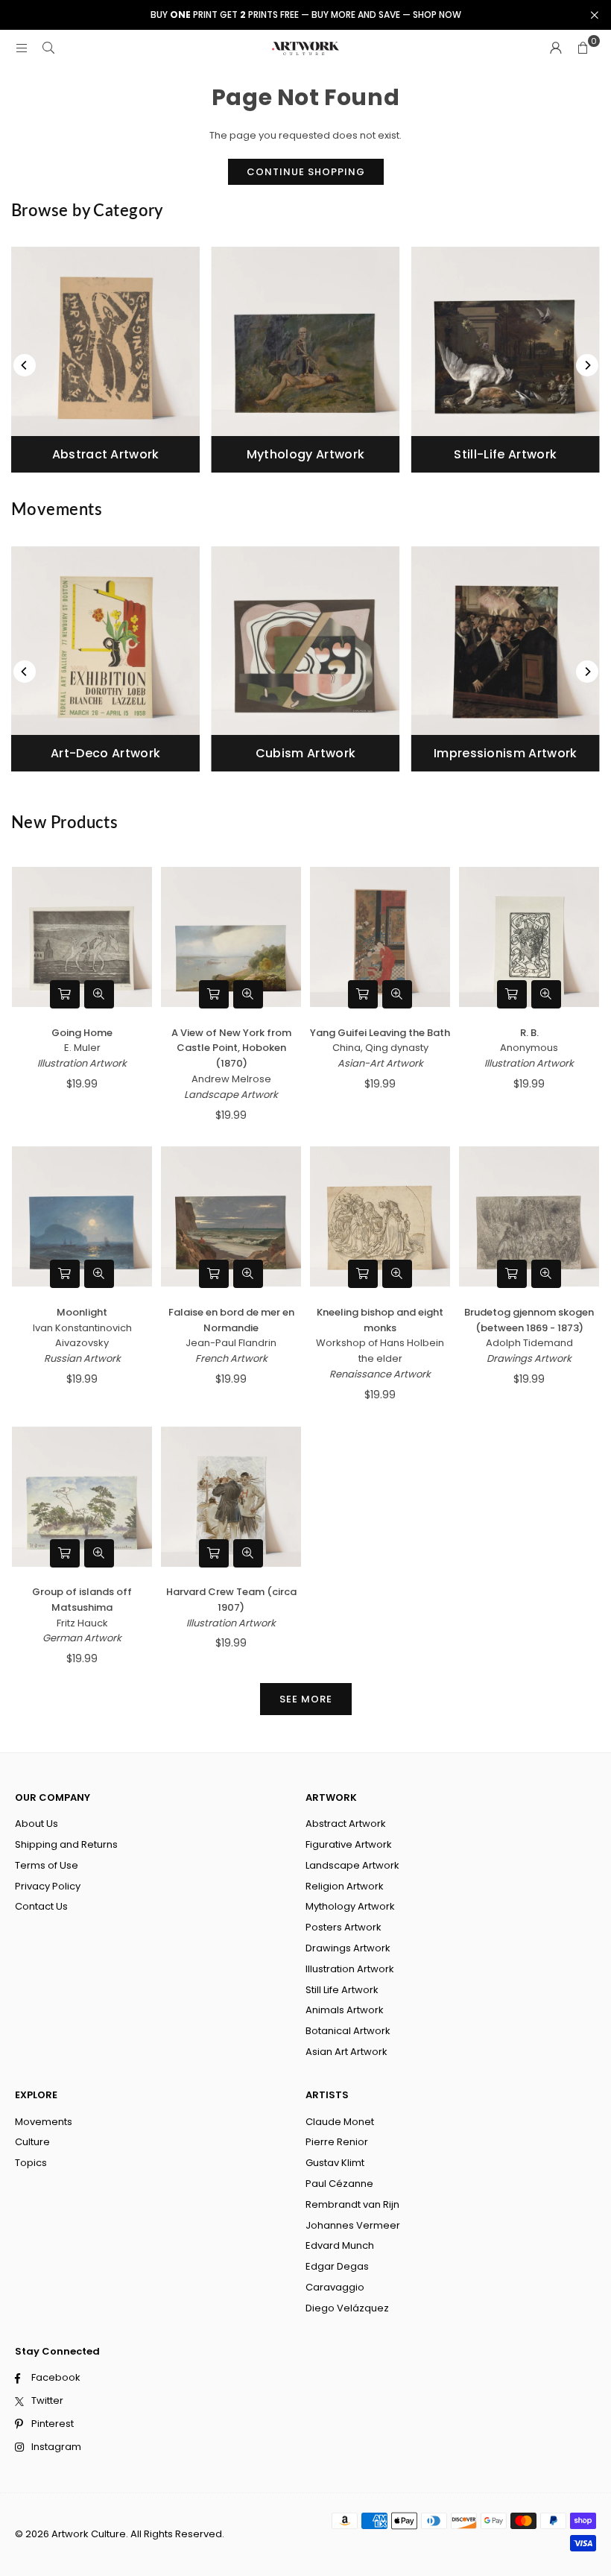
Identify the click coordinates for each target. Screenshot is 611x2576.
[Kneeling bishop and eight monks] (380, 1217)
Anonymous (529, 1048)
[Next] (587, 365)
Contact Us (41, 1906)
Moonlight (82, 1312)
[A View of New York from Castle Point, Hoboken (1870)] (231, 937)
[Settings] (556, 48)
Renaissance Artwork (380, 1374)
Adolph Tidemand (529, 1343)
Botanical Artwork (348, 2031)
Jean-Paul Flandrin (231, 1343)
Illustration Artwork (82, 1063)
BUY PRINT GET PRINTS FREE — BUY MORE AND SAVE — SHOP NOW (306, 15)
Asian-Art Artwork (380, 1063)
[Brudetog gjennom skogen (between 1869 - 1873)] (529, 1217)
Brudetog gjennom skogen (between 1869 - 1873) (529, 1320)
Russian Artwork (82, 1358)
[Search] (48, 48)
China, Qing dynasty (380, 1048)
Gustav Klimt (335, 2163)
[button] (583, 48)
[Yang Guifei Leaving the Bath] (380, 937)
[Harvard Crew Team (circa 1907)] (231, 1496)
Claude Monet (340, 2122)
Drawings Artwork (529, 1358)
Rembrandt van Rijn (352, 2204)
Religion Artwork (345, 1886)
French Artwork (231, 1358)
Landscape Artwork (231, 1095)
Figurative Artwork (349, 1844)
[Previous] (25, 365)
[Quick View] (99, 994)
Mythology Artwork (350, 1906)
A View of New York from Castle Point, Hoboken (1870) (231, 1048)
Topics (31, 2163)
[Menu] (22, 48)
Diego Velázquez (347, 2308)
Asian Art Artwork (346, 2052)
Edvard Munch (340, 2245)
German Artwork (82, 1638)
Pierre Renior (337, 2142)
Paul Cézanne (339, 2184)
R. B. (529, 1033)
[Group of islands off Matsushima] (82, 1496)
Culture (32, 2142)
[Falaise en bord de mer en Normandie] (231, 1217)
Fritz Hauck (82, 1623)
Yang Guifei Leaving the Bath (380, 1033)
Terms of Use (47, 1865)
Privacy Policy (48, 1886)
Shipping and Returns (66, 1844)
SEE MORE (306, 1699)
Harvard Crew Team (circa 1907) (231, 1600)
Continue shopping (306, 172)
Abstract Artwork (346, 1824)
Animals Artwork (345, 2010)
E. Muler (82, 1048)
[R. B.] (529, 937)
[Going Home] (82, 937)
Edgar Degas (337, 2266)
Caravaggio (335, 2287)
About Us (37, 1824)
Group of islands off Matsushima (82, 1600)
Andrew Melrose (231, 1079)
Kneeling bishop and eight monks (380, 1320)
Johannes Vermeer (353, 2225)
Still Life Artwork (342, 1990)
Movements (44, 2122)
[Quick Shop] (65, 994)
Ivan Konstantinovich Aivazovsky (82, 1336)
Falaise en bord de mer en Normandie (231, 1320)
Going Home (82, 1033)
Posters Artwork (344, 1927)
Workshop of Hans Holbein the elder (380, 1351)
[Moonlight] (82, 1217)
